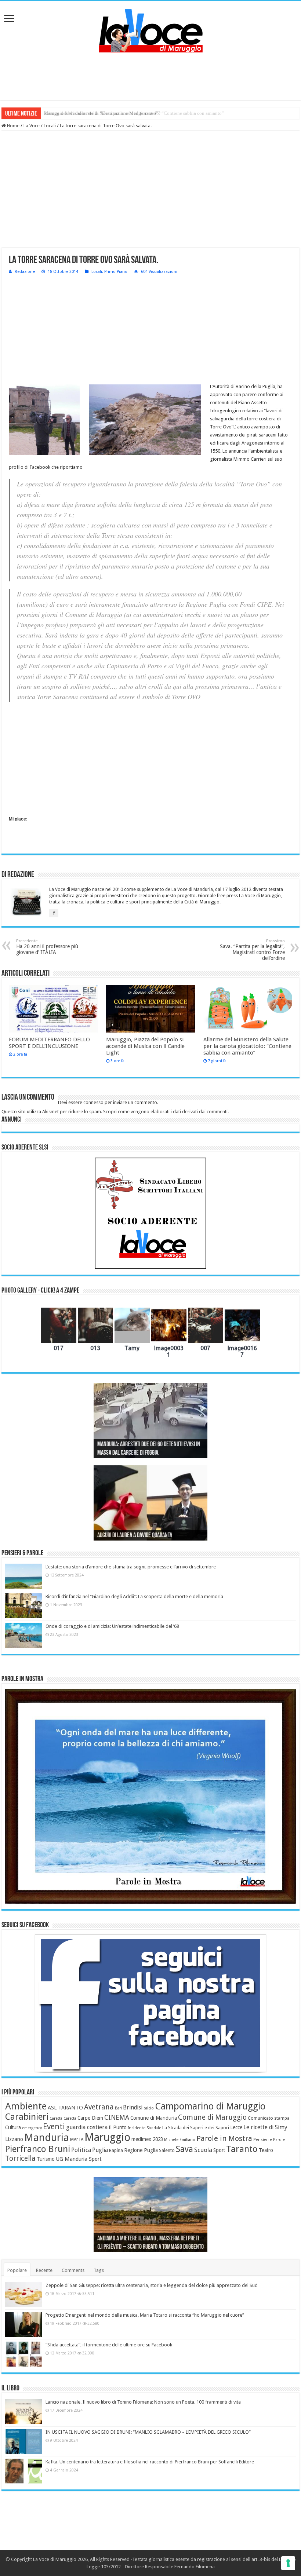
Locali (50, 126)
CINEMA (117, 2118)
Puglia (100, 2150)
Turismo (46, 2159)
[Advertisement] (150, 76)
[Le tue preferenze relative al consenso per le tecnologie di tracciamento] (288, 2563)
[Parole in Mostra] (150, 1796)
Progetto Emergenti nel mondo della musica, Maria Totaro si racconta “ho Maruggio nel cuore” (145, 2315)
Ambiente (26, 2106)
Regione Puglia (141, 2150)
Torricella (20, 2158)
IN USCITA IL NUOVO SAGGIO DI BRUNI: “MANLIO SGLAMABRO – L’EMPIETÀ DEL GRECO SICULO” (148, 2432)
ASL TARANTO (65, 2108)
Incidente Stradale (144, 2128)
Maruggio (107, 2137)
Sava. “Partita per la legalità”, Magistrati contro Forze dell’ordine (252, 950)
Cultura (13, 2127)
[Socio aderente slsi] (150, 1213)
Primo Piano (116, 272)
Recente (44, 2270)
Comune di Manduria (154, 2118)
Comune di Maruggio (212, 2117)
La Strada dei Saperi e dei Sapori (196, 2128)
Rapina (116, 2151)
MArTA (77, 2140)
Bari (118, 2108)
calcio (149, 2108)
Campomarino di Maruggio (210, 2106)
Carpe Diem (90, 2118)
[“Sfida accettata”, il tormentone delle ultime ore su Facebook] (23, 2354)
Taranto (242, 2149)
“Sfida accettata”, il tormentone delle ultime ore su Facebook (109, 2345)
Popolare (17, 2270)
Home (13, 126)
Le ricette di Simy (265, 2127)
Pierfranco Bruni (38, 2149)
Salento (167, 2151)
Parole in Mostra (224, 2138)
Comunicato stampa (269, 2118)
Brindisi (133, 2108)
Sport (219, 2150)
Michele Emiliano (180, 2140)
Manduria (47, 2137)
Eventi (54, 2126)
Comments (73, 2270)
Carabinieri (27, 2117)
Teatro (266, 2150)
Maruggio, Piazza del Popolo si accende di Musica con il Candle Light (145, 1046)
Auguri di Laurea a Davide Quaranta (135, 1536)
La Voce (32, 126)
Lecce (236, 2127)
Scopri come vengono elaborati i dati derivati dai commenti (165, 1112)
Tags (99, 2270)
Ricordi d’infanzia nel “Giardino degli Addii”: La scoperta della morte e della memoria (134, 1596)
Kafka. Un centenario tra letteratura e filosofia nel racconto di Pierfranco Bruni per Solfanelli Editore (150, 2462)
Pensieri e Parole (269, 2140)
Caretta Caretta (63, 2118)
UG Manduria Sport (79, 2159)
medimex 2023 (147, 2139)
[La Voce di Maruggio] (151, 29)
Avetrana (99, 2107)
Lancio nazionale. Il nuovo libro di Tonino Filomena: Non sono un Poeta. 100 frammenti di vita (143, 2402)
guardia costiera (87, 2127)
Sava (184, 2149)
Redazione (25, 272)
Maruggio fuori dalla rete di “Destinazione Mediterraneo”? (102, 113)
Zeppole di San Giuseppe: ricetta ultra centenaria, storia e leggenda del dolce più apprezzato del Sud (152, 2285)
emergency (32, 2128)
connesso (93, 1102)
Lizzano (14, 2139)
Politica (81, 2150)
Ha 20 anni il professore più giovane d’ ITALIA (47, 947)
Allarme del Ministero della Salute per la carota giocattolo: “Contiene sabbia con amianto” (247, 1046)
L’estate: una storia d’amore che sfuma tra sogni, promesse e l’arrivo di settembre (131, 1567)
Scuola (203, 2150)
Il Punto (118, 2127)
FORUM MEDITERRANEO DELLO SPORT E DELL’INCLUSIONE (49, 1043)
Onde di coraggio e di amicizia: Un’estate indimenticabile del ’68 (112, 1626)
